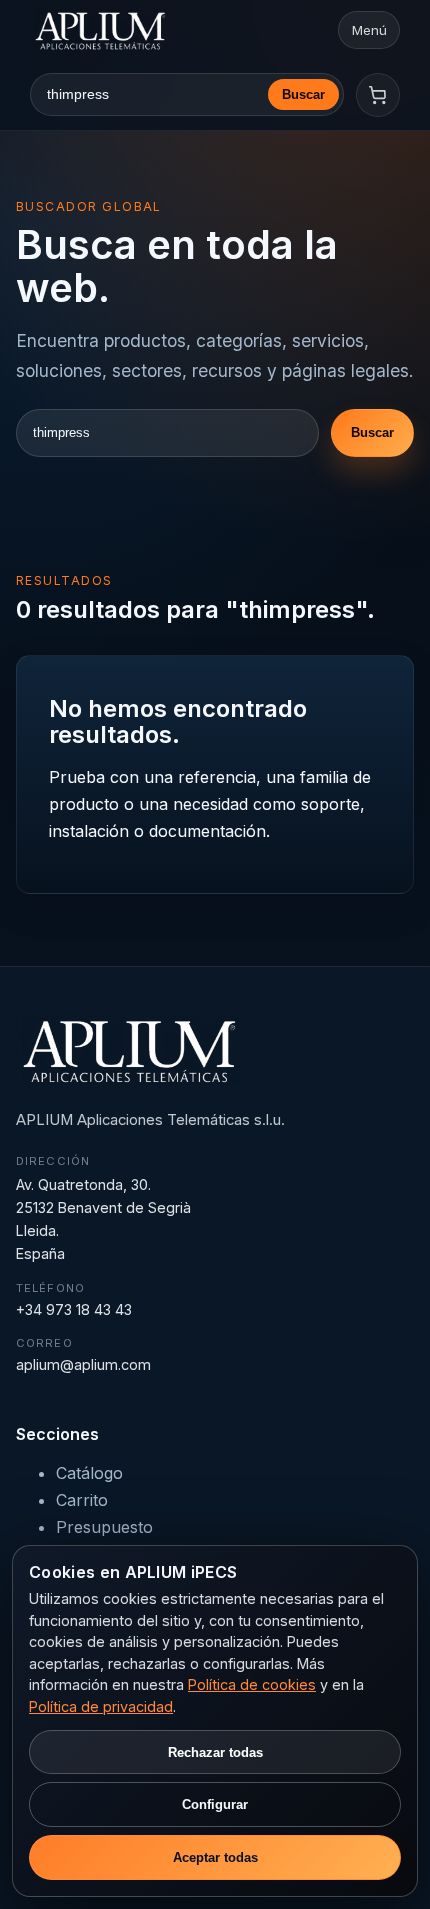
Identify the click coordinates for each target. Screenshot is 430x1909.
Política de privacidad (101, 1706)
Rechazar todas (215, 1752)
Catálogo (89, 1473)
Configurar (215, 1804)
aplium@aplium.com (83, 1364)
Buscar (303, 94)
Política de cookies (252, 1684)
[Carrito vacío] (378, 95)
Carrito (82, 1500)
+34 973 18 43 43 (74, 1309)
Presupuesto (104, 1527)
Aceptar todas (215, 1857)
